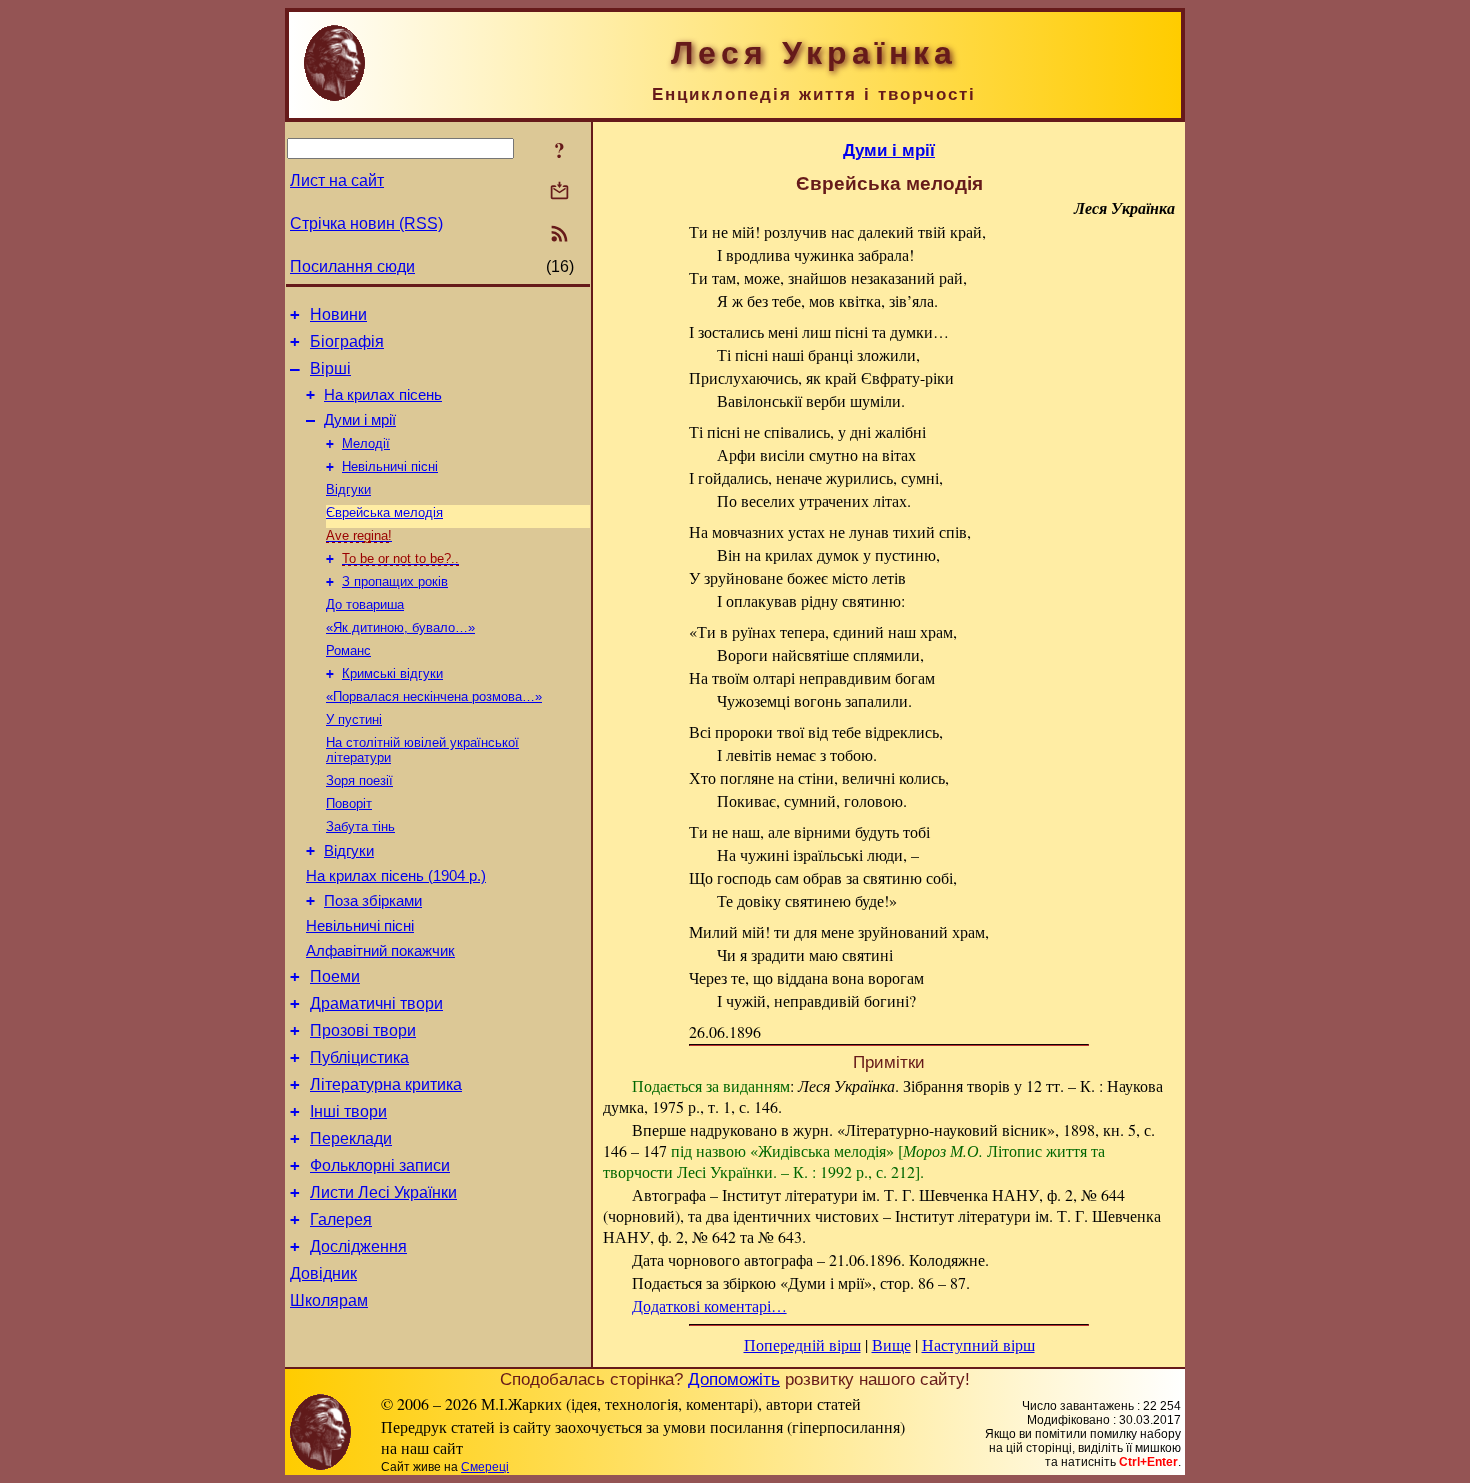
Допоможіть (734, 1379)
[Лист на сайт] (559, 192)
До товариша (365, 604)
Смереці (485, 1467)
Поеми (335, 976)
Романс (348, 650)
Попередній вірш (802, 1344)
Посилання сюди (352, 266)
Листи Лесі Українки (383, 1192)
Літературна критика (386, 1084)
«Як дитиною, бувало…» (400, 627)
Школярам (329, 1300)
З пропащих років (395, 581)
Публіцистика (359, 1057)
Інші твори (348, 1111)
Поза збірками (373, 901)
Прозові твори (363, 1030)
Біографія (347, 341)
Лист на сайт (337, 180)
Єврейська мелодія (384, 512)
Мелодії (366, 443)
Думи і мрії (360, 420)
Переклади (351, 1138)
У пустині (354, 719)
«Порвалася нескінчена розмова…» (434, 696)
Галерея (341, 1219)
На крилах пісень (383, 395)
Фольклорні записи (380, 1165)
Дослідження (358, 1246)
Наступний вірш (978, 1344)
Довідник (323, 1273)
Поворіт (349, 803)
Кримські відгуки (392, 673)
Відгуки (348, 489)
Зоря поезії (359, 780)
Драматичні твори (376, 1003)
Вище (891, 1344)
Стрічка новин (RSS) (366, 223)
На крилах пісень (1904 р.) (396, 876)
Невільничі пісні (390, 466)
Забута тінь (360, 826)
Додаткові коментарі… (709, 1305)
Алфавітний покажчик (380, 951)
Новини (338, 314)
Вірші (330, 368)
